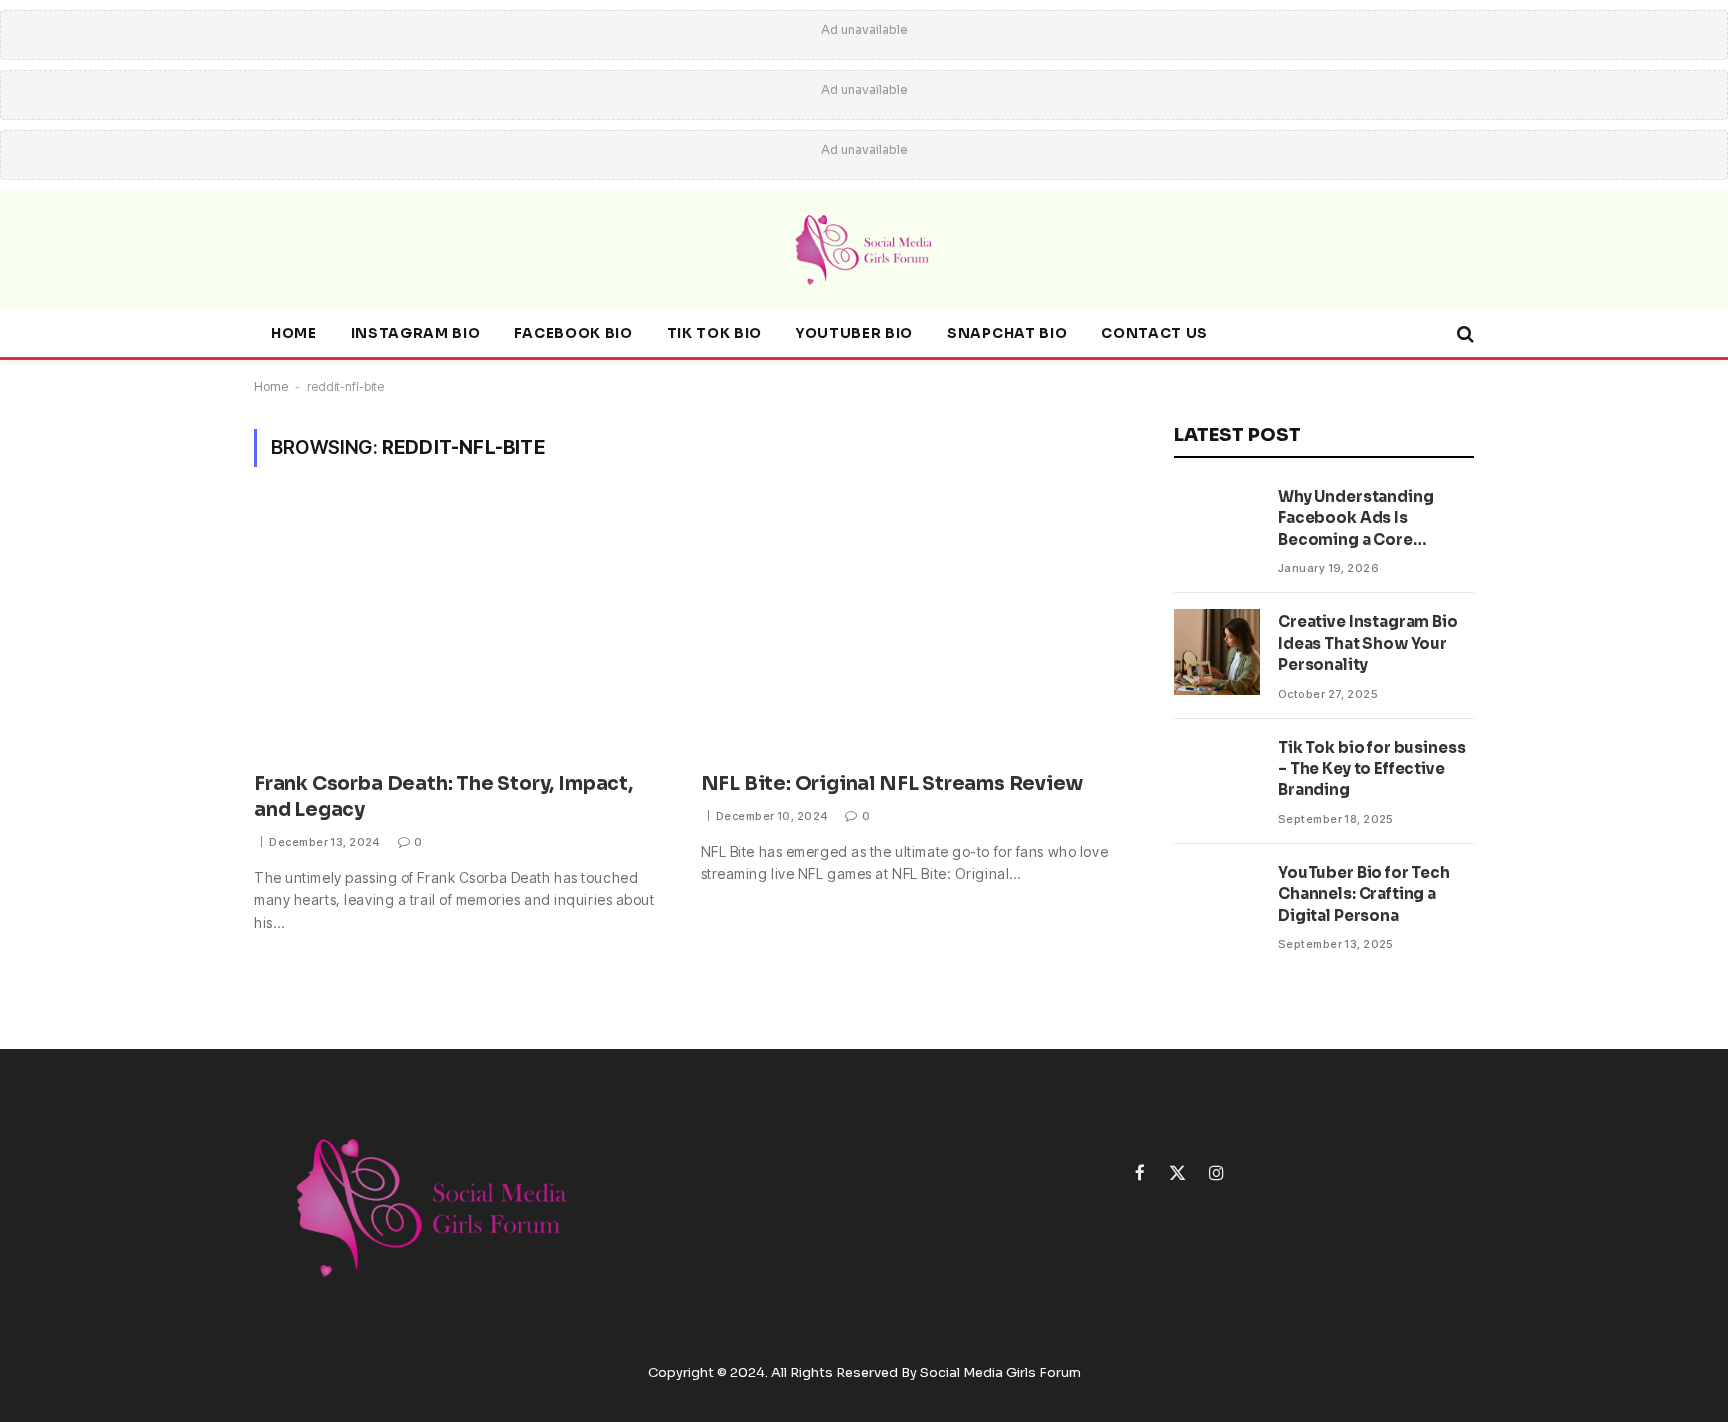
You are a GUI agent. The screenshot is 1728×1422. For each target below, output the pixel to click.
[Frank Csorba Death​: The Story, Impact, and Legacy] (459, 631)
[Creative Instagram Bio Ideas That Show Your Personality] (1217, 652)
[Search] (1463, 334)
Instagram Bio (416, 333)
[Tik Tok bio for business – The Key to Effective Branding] (1217, 778)
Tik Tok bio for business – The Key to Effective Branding (1371, 769)
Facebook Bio (573, 333)
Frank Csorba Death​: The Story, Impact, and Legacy (443, 797)
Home (294, 333)
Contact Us (1154, 333)
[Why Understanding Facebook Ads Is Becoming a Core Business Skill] (1217, 527)
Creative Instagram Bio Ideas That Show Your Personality (1368, 643)
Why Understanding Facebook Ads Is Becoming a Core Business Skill (1355, 518)
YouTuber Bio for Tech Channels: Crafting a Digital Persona (1364, 894)
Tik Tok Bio (714, 333)
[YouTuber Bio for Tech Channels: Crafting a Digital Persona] (1217, 903)
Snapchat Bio (1007, 333)
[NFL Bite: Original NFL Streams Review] (906, 631)
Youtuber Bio (854, 333)
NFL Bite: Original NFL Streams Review (892, 784)
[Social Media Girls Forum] (864, 250)
